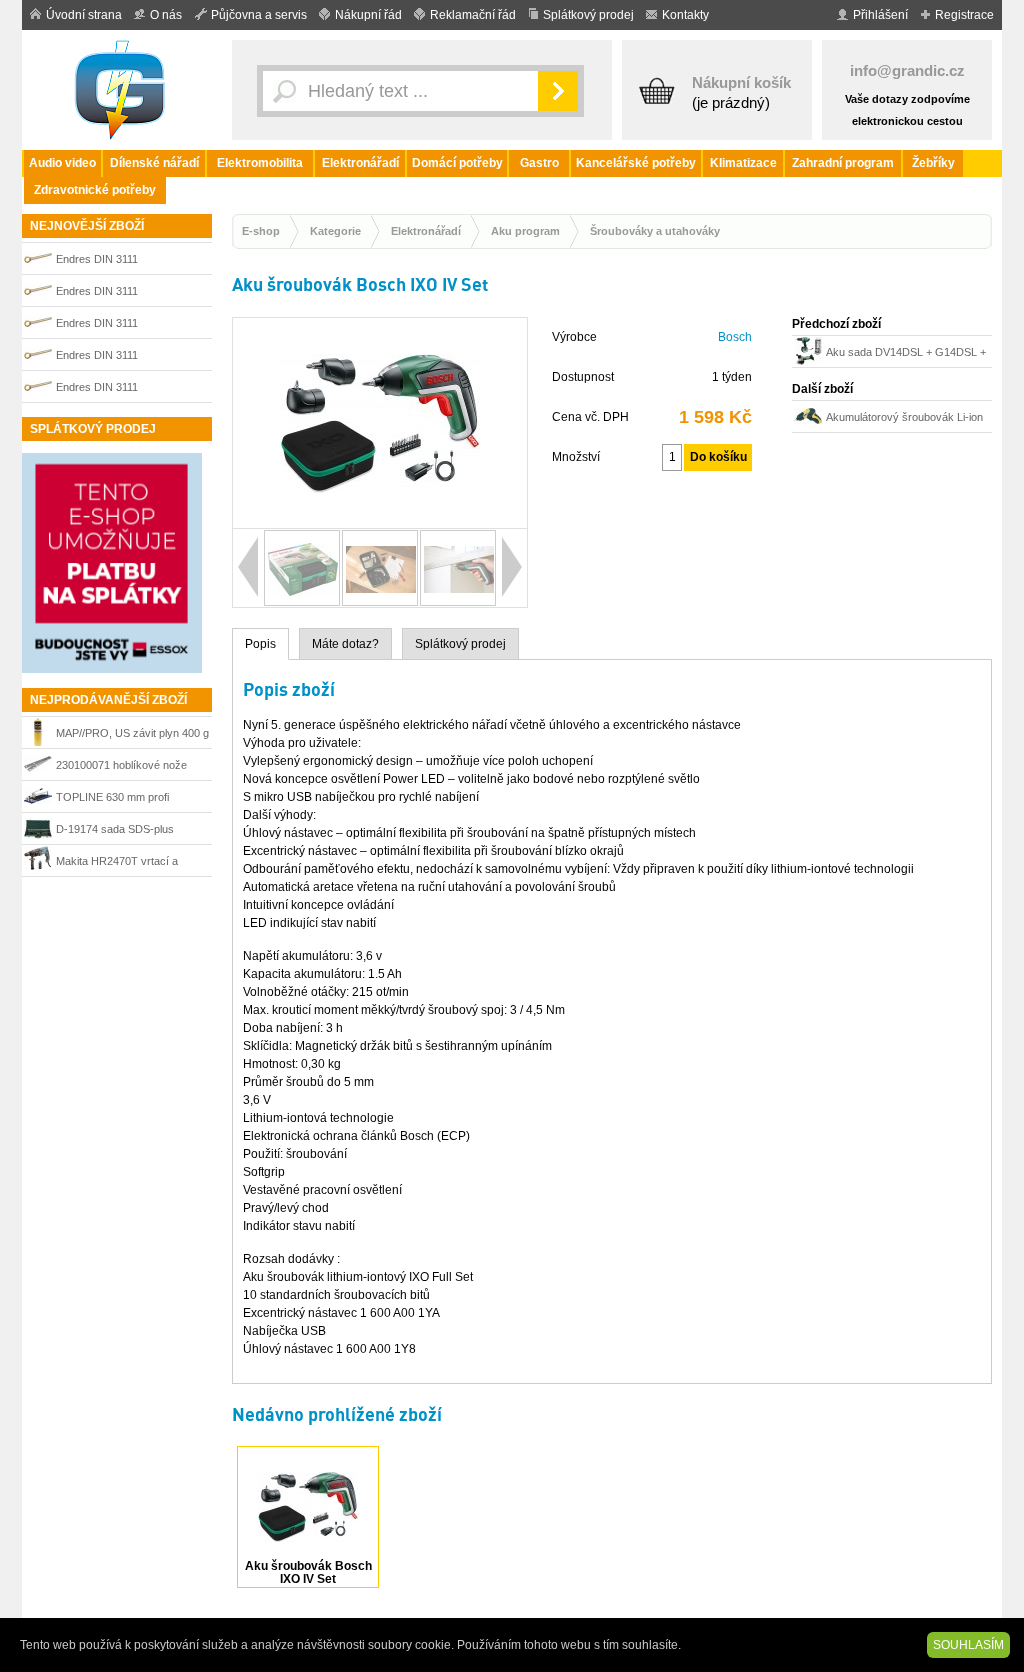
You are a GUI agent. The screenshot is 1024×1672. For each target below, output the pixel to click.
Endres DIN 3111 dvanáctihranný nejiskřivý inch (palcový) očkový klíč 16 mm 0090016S (129, 293)
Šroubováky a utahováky (655, 231)
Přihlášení (880, 15)
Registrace (964, 15)
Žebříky (933, 163)
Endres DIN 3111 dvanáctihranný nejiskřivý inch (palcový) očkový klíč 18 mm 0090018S (129, 389)
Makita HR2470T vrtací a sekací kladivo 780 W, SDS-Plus (123, 863)
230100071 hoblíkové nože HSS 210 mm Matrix (121, 767)
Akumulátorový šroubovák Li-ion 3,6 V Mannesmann (904, 419)
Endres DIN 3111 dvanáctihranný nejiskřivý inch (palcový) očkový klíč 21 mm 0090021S (129, 357)
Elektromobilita (260, 163)
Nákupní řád (368, 15)
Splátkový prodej (588, 15)
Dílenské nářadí (154, 163)
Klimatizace (743, 163)
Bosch (735, 337)
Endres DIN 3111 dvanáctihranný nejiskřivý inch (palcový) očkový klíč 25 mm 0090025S (129, 325)
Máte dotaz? (345, 644)
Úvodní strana (84, 15)
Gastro (539, 163)
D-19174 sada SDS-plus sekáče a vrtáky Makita (115, 831)
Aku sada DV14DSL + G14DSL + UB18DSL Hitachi (906, 354)
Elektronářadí (360, 163)
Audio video (62, 163)
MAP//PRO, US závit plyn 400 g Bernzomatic (132, 735)
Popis (260, 644)
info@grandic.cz (907, 70)
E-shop (261, 231)
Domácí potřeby (457, 163)
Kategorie (335, 231)
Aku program (525, 231)
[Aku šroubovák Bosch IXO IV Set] (380, 519)
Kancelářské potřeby (636, 163)
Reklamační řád (473, 15)
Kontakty (685, 15)
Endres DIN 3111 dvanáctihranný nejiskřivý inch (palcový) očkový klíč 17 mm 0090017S (129, 261)
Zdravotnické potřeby (95, 190)
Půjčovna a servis (259, 15)
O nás (166, 15)
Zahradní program (843, 163)
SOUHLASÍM (968, 1645)
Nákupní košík (741, 82)
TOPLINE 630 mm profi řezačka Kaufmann (112, 799)
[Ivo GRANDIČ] (122, 90)
